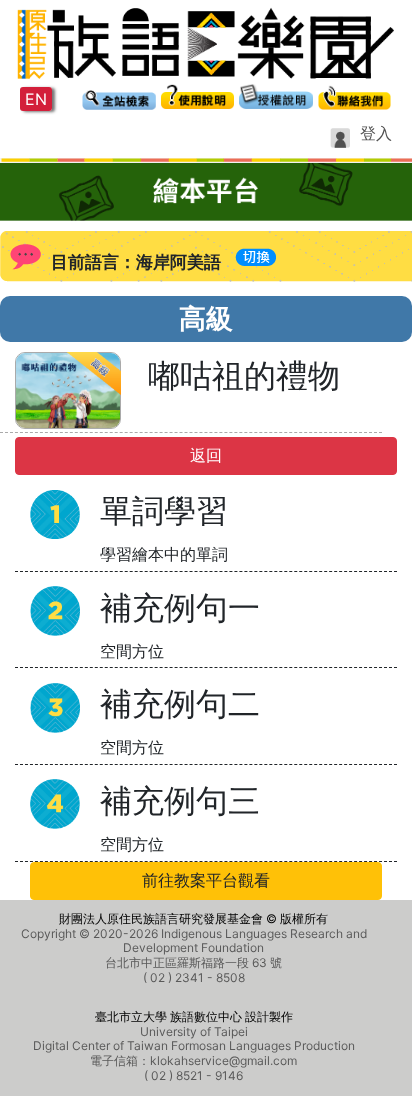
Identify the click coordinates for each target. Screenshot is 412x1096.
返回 (206, 455)
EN (36, 99)
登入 (376, 133)
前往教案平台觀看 (206, 880)
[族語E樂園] (206, 42)
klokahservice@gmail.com (223, 1060)
